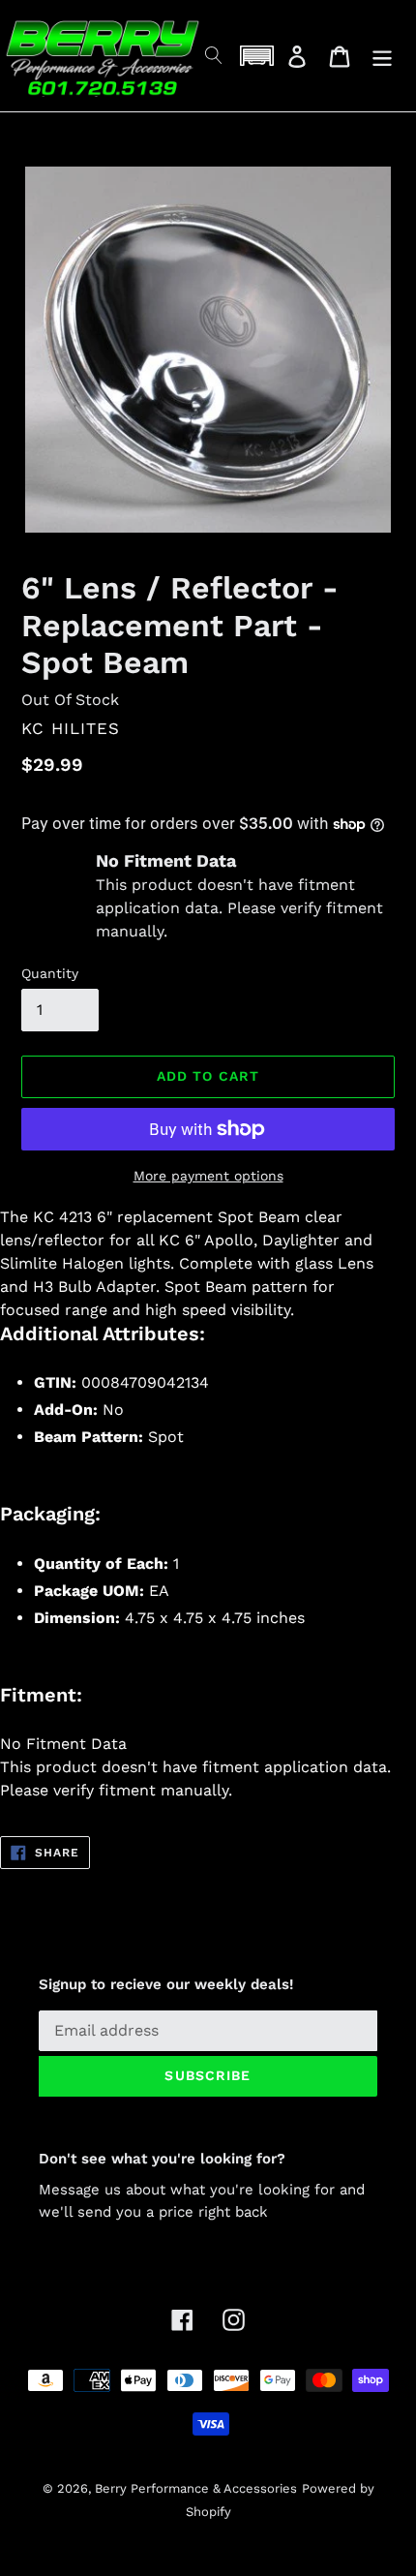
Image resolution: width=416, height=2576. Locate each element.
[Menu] (382, 56)
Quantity (50, 973)
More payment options (208, 1176)
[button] (256, 56)
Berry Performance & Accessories (196, 2488)
